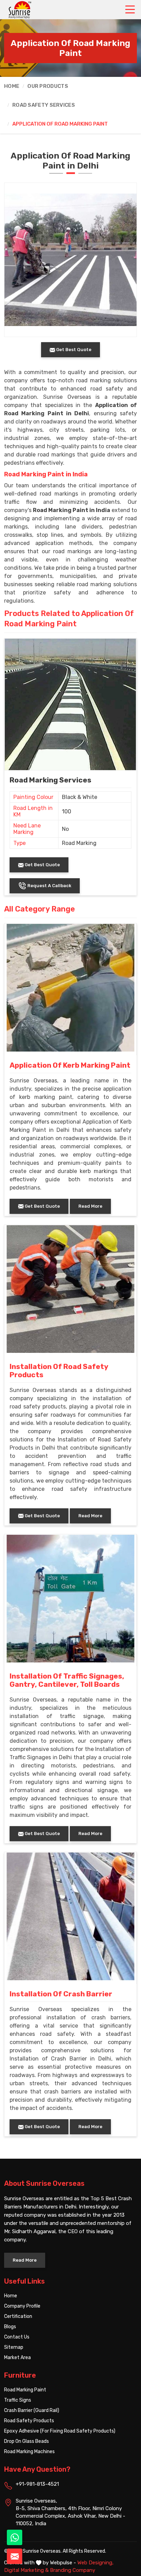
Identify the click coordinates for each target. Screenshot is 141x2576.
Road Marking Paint (25, 2390)
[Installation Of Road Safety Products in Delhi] (70, 1289)
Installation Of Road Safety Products (59, 1371)
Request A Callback (49, 886)
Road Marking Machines (29, 2452)
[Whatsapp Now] (15, 2537)
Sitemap (14, 2347)
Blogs (10, 2327)
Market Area (17, 2358)
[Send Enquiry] (15, 2556)
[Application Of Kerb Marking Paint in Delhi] (70, 988)
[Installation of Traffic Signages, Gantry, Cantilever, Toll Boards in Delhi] (70, 1599)
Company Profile (22, 2306)
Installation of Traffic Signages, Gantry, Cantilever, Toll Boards (67, 1680)
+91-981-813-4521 (37, 2484)
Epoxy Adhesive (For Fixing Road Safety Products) (60, 2431)
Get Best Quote (42, 865)
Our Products (48, 86)
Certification (18, 2316)
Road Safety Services (44, 105)
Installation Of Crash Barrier (61, 1994)
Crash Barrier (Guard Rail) (32, 2410)
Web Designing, (95, 2563)
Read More (90, 1206)
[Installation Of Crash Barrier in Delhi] (70, 1916)
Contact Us (17, 2337)
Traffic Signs (18, 2400)
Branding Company (73, 2570)
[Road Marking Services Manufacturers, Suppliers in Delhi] (70, 704)
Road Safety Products (29, 2421)
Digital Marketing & (26, 2570)
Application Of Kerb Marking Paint (70, 1065)
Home (12, 86)
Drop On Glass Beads (27, 2441)
